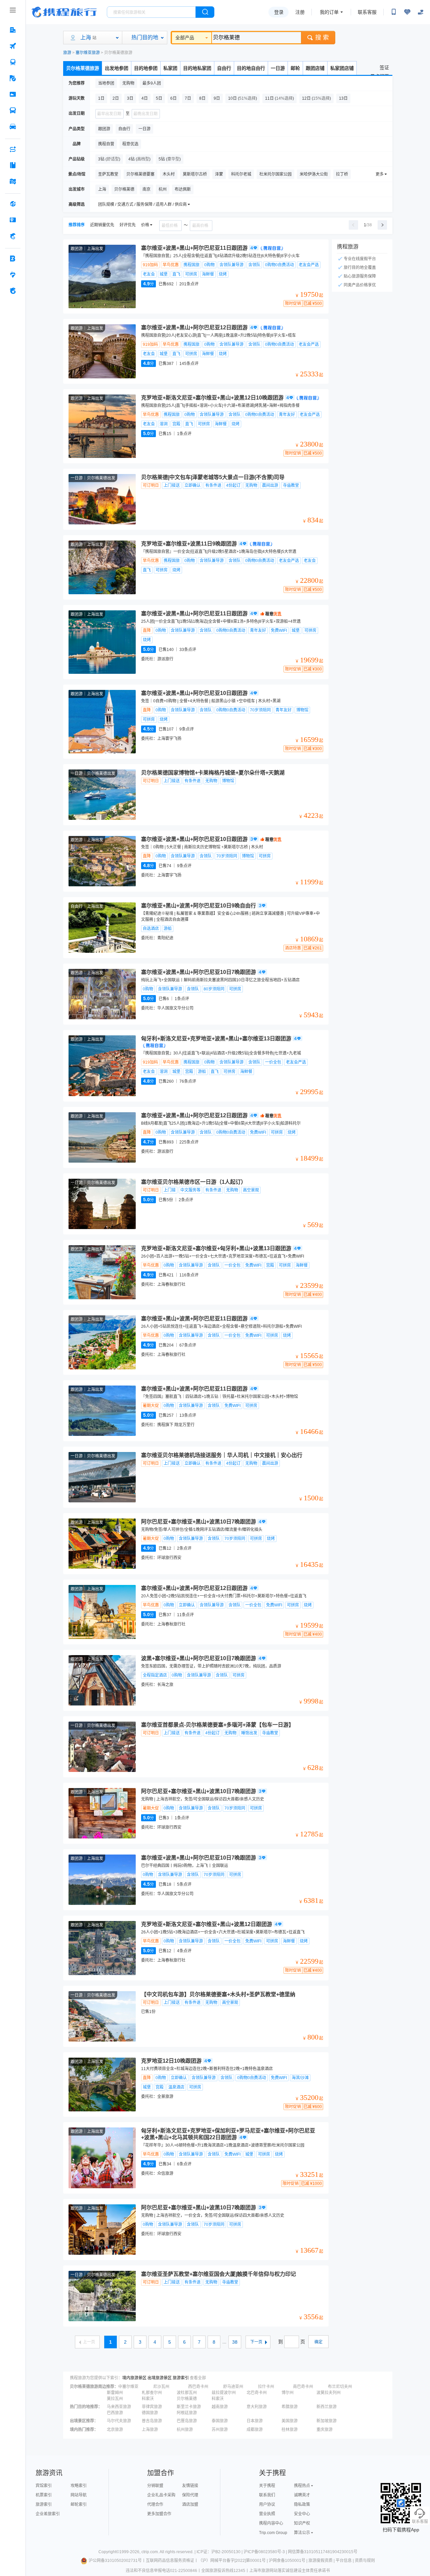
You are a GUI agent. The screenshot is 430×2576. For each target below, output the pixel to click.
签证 (384, 67)
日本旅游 (255, 2421)
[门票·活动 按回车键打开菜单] (13, 94)
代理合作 (155, 2504)
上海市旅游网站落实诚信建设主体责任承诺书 (290, 2571)
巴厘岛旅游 (187, 2421)
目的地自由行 (251, 68)
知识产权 (302, 2523)
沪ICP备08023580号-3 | (266, 2552)
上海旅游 (150, 2430)
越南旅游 (220, 2407)
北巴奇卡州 (257, 2393)
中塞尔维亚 (128, 2387)
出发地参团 (117, 68)
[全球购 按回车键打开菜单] (13, 204)
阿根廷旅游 (187, 2413)
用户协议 (267, 2504)
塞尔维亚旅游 (88, 53)
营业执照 (267, 2514)
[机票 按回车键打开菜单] (13, 46)
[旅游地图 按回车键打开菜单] (13, 181)
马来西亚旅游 (119, 2407)
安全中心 (302, 2514)
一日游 (278, 68)
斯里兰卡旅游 (189, 2407)
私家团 (170, 68)
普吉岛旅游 (152, 2421)
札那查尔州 (152, 2393)
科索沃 (148, 2399)
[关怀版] (421, 12)
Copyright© (109, 2552)
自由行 (224, 68)
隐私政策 (302, 2504)
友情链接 (190, 2486)
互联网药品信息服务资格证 (170, 2561)
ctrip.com (150, 2552)
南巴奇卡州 (303, 2387)
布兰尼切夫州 (340, 2387)
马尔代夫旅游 (119, 2421)
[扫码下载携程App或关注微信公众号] (394, 12)
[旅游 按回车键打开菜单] (13, 78)
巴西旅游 (115, 2413)
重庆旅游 (325, 2430)
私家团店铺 (342, 68)
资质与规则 (365, 2561)
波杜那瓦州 (187, 2393)
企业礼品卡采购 (161, 2495)
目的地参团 (146, 68)
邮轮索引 (79, 2504)
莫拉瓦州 (115, 2399)
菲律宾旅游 (152, 2407)
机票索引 (44, 2495)
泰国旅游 (220, 2421)
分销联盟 (155, 2486)
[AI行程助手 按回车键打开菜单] (13, 149)
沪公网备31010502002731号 (115, 2561)
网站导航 (79, 2495)
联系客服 (367, 12)
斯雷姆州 (115, 2393)
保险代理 (190, 2495)
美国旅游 (290, 2421)
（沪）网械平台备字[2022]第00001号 (232, 2561)
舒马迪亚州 (233, 2387)
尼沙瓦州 (161, 2387)
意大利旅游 (257, 2407)
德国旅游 (150, 2413)
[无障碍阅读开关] (407, 12)
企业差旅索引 (48, 2514)
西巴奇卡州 (198, 2387)
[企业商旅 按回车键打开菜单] (13, 259)
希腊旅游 (290, 2407)
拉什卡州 (266, 2387)
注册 (300, 12)
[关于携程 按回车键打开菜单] (13, 291)
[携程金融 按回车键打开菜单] (13, 236)
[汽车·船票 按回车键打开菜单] (13, 110)
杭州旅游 (185, 2430)
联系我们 (267, 2495)
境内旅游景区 (134, 2378)
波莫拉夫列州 (329, 2393)
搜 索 (322, 38)
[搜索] (205, 12)
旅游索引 (181, 2378)
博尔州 (288, 2393)
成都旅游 (255, 2430)
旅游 (67, 53)
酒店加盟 (190, 2504)
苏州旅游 (220, 2430)
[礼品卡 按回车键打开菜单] (13, 220)
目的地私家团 (197, 68)
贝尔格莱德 (187, 2399)
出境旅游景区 (160, 2378)
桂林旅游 (290, 2430)
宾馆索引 (44, 2486)
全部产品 (185, 38)
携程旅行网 (64, 12)
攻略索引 (79, 2486)
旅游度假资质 (320, 2561)
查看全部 (198, 2378)
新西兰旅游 (327, 2407)
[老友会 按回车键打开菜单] (13, 275)
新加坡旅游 (327, 2421)
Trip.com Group (273, 2533)
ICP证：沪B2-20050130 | (220, 2552)
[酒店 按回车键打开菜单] (13, 30)
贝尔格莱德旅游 (83, 68)
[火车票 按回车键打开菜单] (13, 62)
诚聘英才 (302, 2495)
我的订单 (329, 12)
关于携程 (267, 2486)
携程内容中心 (271, 2523)
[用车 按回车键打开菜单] (13, 127)
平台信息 (344, 2561)
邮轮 (295, 68)
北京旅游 (115, 2430)
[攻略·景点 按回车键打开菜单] (13, 165)
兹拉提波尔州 (224, 2393)
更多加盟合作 (159, 2514)
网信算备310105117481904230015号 (323, 2552)
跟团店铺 (315, 68)
